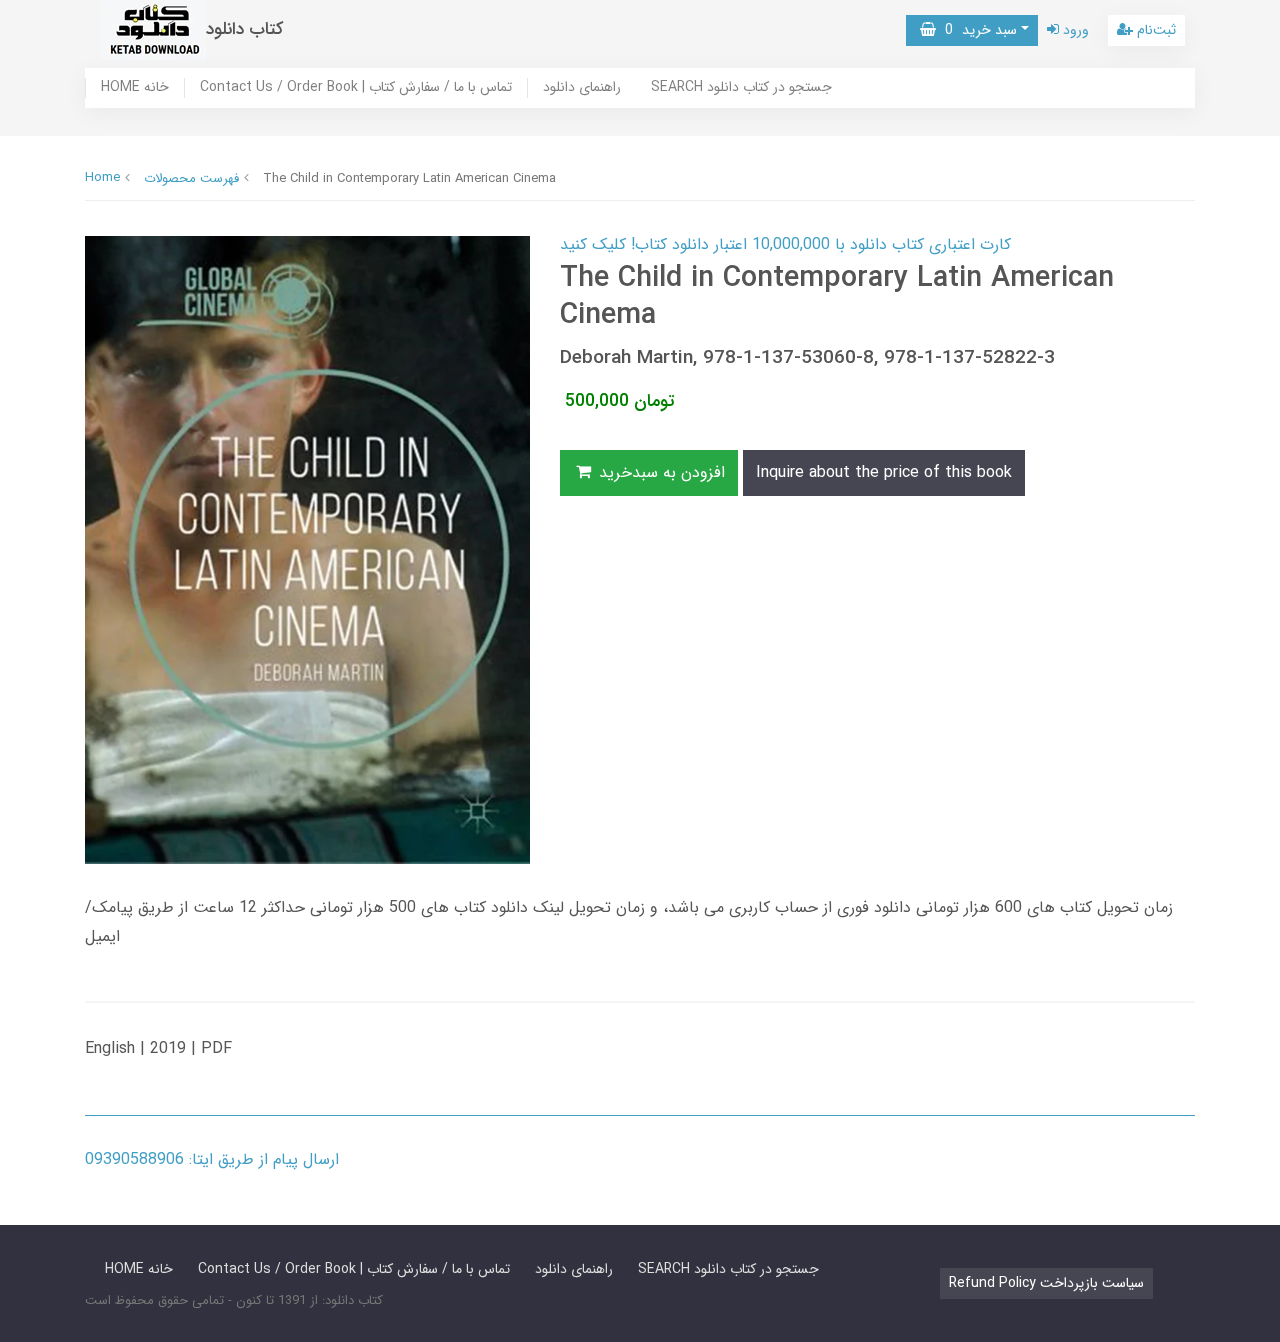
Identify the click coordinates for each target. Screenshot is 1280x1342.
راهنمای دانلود (582, 88)
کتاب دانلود (245, 29)
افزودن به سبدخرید (659, 472)
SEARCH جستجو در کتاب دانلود (741, 88)
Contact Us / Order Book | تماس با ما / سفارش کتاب (356, 88)
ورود (1074, 30)
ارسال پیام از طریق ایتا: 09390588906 (212, 1159)
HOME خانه (135, 88)
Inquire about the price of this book (884, 472)
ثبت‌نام (1154, 30)
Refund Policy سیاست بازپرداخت (1046, 1283)
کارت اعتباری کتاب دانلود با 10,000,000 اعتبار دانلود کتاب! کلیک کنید (785, 244)
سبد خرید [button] (976, 30)
